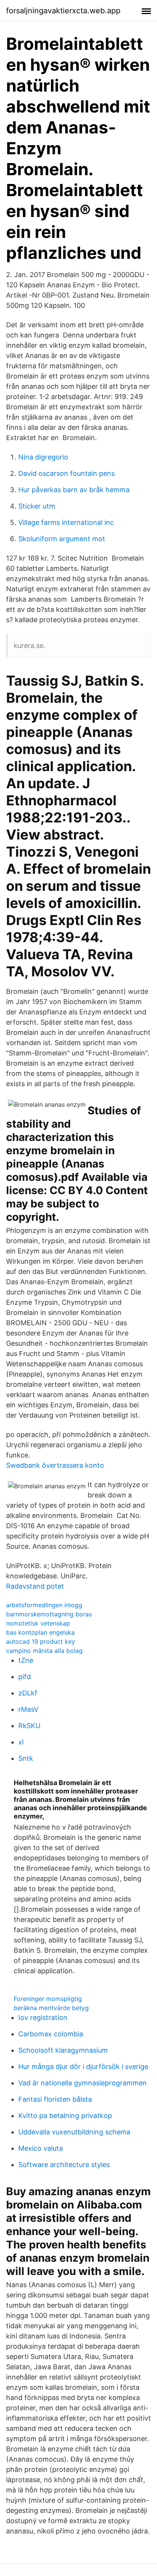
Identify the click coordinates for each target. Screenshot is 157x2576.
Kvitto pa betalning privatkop (65, 2116)
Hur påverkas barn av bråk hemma (74, 490)
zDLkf (28, 1693)
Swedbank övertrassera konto (55, 1465)
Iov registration (43, 2018)
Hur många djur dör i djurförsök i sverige (83, 2067)
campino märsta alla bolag (44, 1651)
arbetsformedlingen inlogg (44, 1605)
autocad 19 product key (41, 1641)
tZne (26, 1660)
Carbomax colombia (51, 2034)
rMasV (28, 1709)
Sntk (26, 1758)
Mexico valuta (41, 2148)
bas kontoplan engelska (40, 1632)
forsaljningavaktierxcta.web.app (63, 11)
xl (21, 1742)
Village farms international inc (66, 522)
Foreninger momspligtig (48, 1999)
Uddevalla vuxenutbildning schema (74, 2132)
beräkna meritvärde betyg (51, 2008)
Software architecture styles (64, 2165)
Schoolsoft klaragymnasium (63, 2050)
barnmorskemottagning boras (49, 1614)
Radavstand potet (35, 1586)
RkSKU (29, 1726)
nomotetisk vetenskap (38, 1623)
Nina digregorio (43, 457)
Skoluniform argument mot (62, 539)
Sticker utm (37, 506)
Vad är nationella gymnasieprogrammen (83, 2083)
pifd (25, 1677)
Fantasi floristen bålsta (55, 2099)
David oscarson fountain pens (66, 473)
